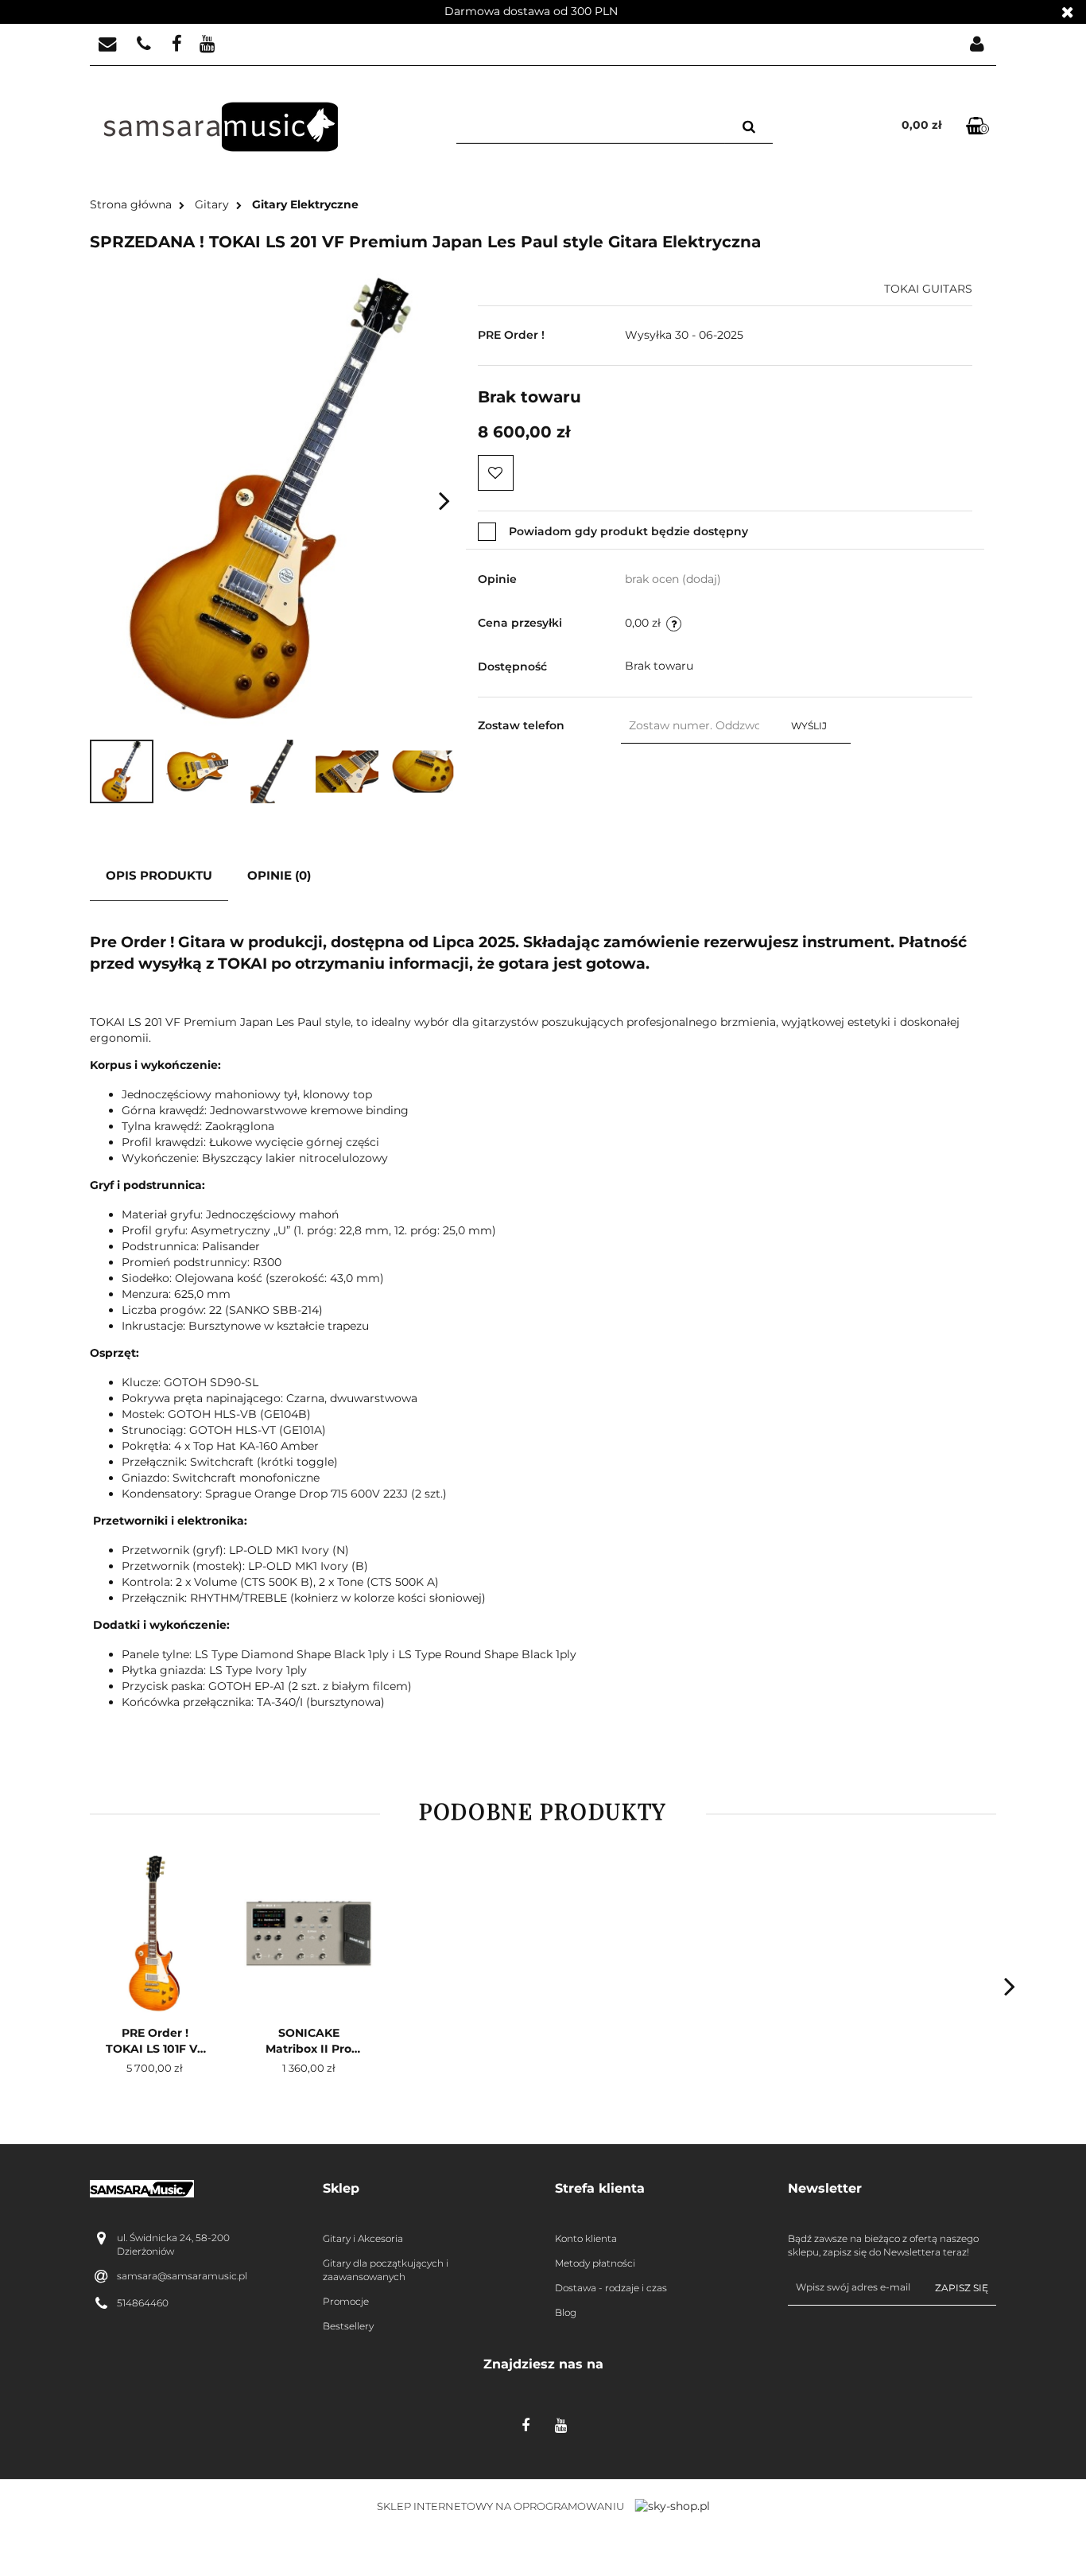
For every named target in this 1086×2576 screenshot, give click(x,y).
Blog (566, 2312)
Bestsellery (348, 2326)
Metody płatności (595, 2263)
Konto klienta (586, 2238)
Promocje (346, 2301)
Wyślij (809, 726)
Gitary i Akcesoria (363, 2238)
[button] (427, 2189)
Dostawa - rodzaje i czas (611, 2288)
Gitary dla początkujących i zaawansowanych (386, 2270)
